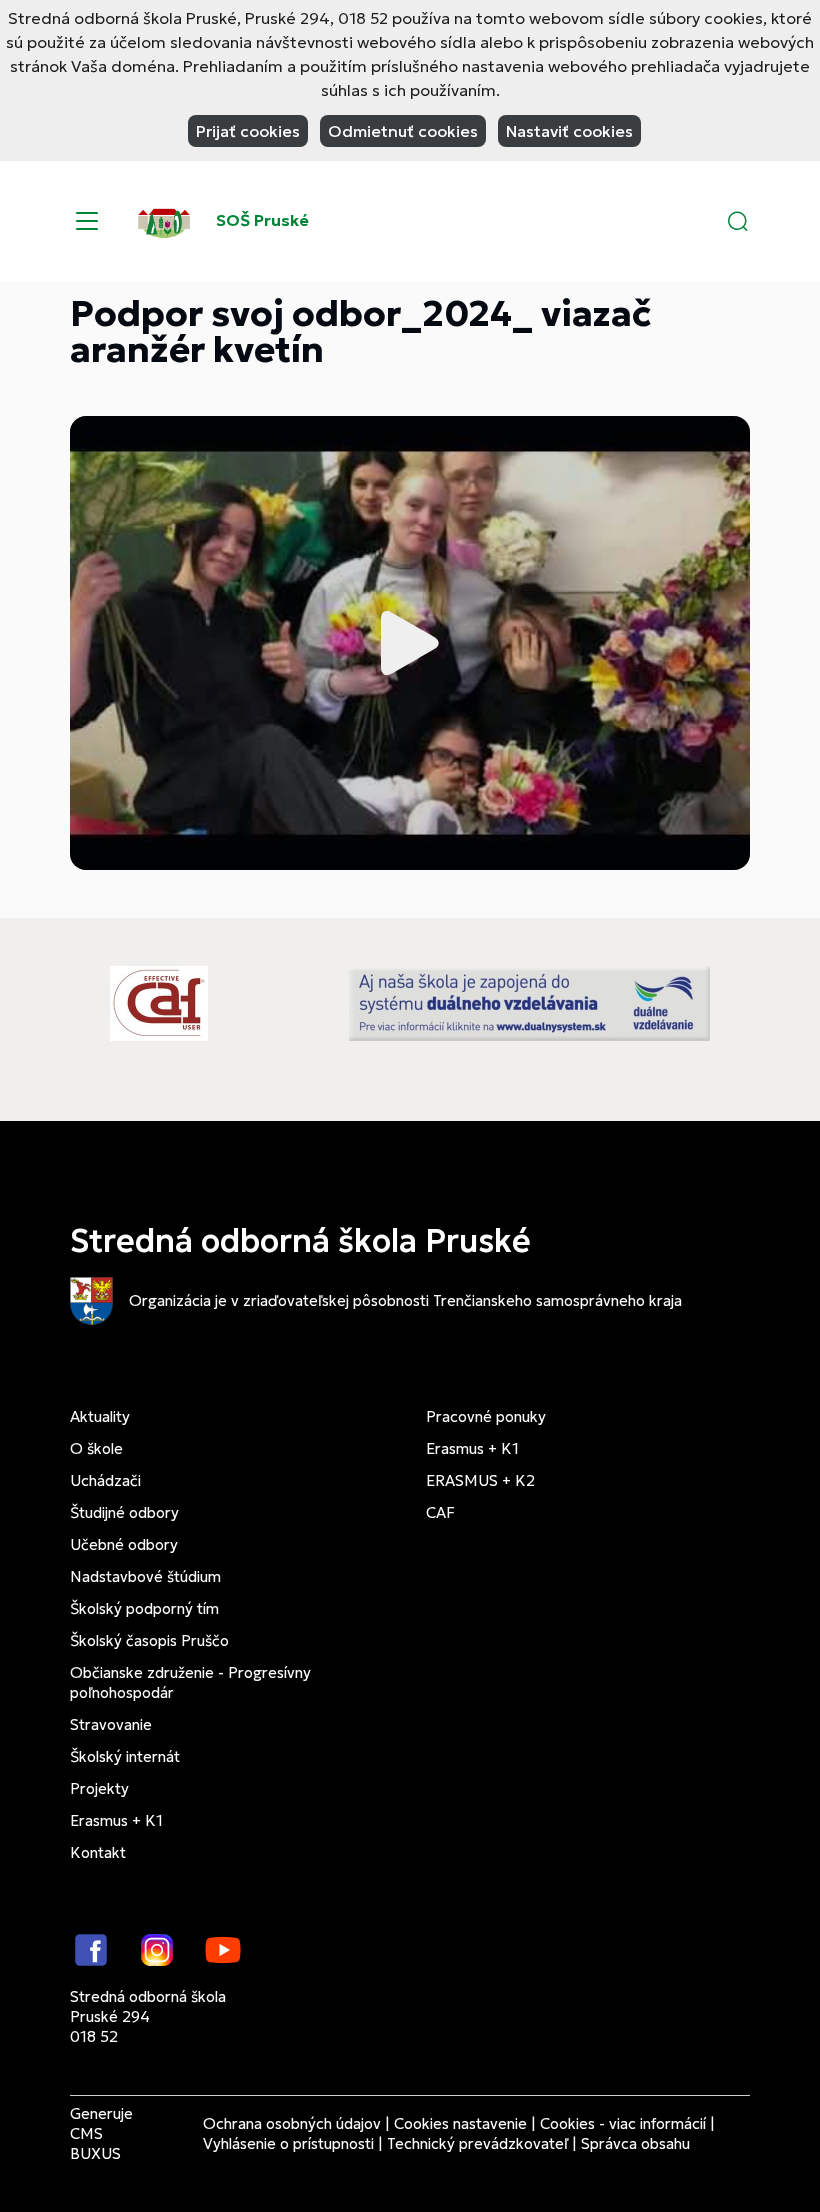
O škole (96, 1448)
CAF (440, 1512)
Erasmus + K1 (116, 1820)
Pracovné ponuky (486, 1416)
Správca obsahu (635, 2143)
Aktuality (100, 1416)
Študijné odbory (124, 1512)
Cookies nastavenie (460, 2123)
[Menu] (87, 221)
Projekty (99, 1788)
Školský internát (125, 1756)
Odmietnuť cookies (403, 131)
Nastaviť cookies (569, 131)
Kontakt (98, 1852)
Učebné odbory (124, 1544)
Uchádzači (105, 1480)
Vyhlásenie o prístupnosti (288, 2143)
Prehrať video (410, 643)
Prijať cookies (248, 131)
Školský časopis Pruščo (149, 1640)
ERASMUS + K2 (480, 1480)
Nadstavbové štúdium (145, 1576)
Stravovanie (111, 1724)
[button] (738, 221)
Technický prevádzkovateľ (477, 2143)
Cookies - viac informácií (623, 2123)
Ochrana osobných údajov (292, 2123)
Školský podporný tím (144, 1608)
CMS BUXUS (95, 2143)
